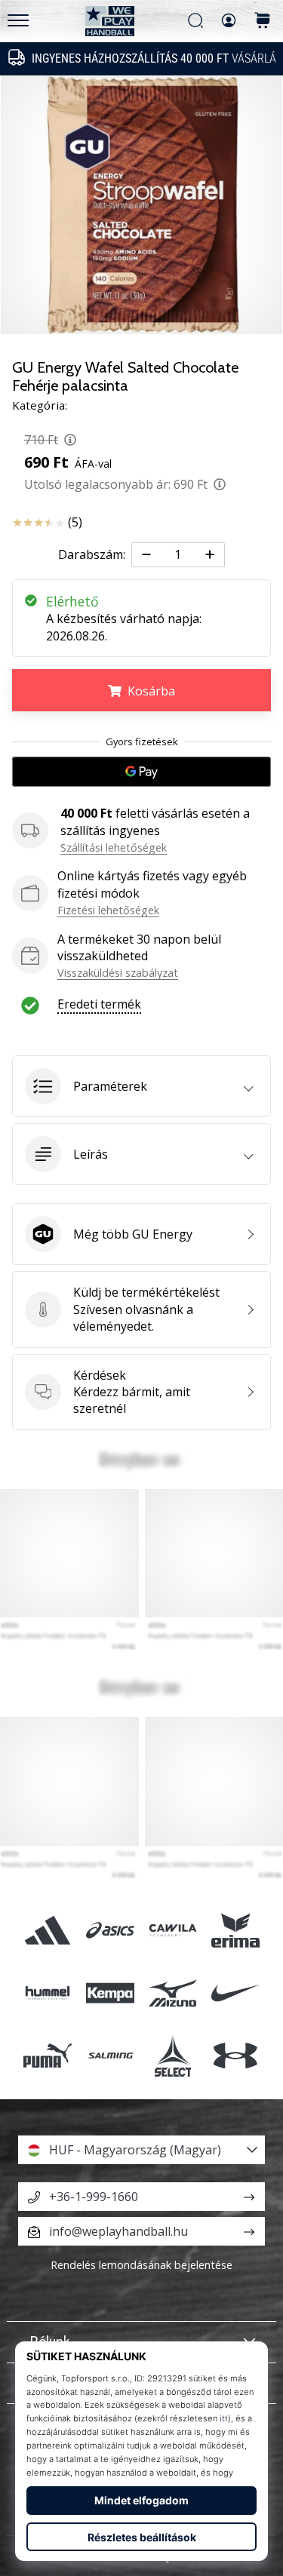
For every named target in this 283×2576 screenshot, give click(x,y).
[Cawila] (173, 1930)
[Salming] (110, 2056)
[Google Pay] (141, 772)
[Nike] (236, 1993)
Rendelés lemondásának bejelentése (141, 2265)
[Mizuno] (173, 1993)
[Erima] (236, 1930)
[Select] (173, 2056)
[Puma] (47, 2056)
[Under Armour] (236, 2056)
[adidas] (47, 1930)
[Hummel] (47, 1993)
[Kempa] (110, 1993)
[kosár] (263, 21)
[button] (141, 1086)
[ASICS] (110, 1930)
